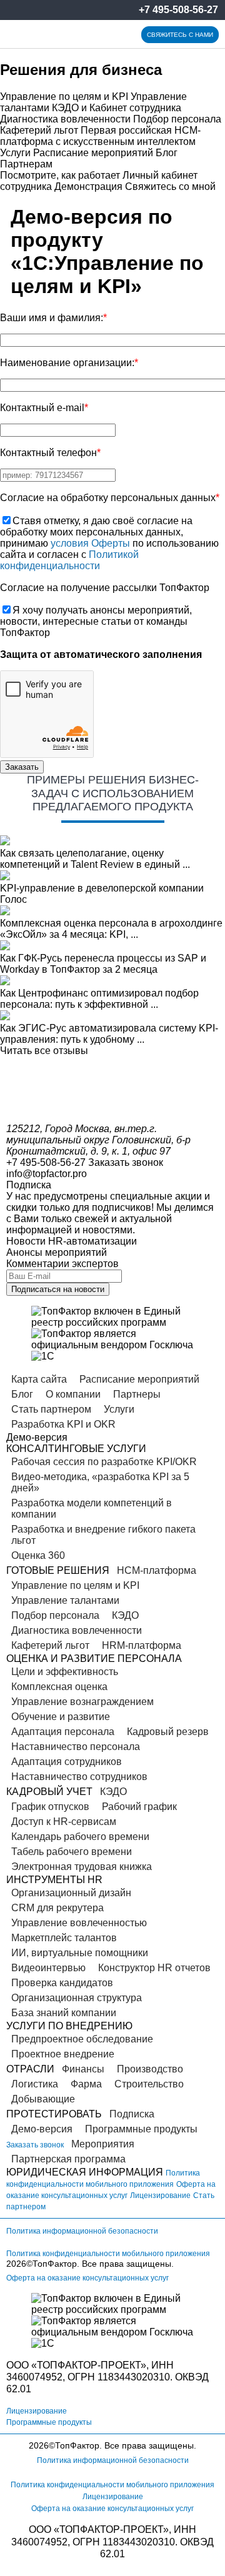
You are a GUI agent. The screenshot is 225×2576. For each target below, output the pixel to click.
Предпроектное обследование (82, 2039)
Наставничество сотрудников (79, 1777)
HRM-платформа (142, 1645)
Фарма (86, 2084)
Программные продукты (141, 2129)
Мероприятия (103, 2144)
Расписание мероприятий (93, 153)
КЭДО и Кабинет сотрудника (117, 108)
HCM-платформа (157, 1570)
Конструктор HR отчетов (154, 1968)
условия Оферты (90, 543)
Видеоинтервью (48, 1968)
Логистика (35, 2084)
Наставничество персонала (76, 1747)
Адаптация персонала (63, 1732)
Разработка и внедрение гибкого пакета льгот (103, 1535)
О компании (73, 1394)
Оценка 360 (38, 1555)
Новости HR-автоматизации (72, 1241)
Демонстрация (88, 186)
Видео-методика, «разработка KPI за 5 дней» (100, 1482)
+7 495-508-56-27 (178, 10)
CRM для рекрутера (57, 1908)
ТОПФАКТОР (67, 2365)
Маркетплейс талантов (64, 1938)
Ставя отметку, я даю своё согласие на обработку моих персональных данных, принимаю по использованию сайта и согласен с (109, 543)
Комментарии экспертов (62, 1264)
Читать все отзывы (44, 1051)
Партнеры (137, 1394)
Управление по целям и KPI (64, 97)
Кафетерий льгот (39, 130)
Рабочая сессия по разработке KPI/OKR (104, 1462)
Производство (150, 2069)
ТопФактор (55, 2264)
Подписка (132, 2114)
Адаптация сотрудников (67, 1762)
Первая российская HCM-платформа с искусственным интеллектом (100, 136)
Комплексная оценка (59, 1687)
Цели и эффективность (65, 1672)
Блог (167, 153)
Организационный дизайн (71, 1893)
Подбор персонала (177, 119)
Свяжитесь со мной (170, 186)
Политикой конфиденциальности (69, 560)
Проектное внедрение (63, 2054)
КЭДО (125, 1615)
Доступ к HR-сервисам (64, 1822)
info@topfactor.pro (47, 1174)
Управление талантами (65, 1600)
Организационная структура (77, 1998)
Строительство (149, 2084)
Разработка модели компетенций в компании (92, 1509)
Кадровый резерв (168, 1732)
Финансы (83, 2069)
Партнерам (26, 164)
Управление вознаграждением (82, 1702)
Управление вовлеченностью (79, 1923)
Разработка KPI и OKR (63, 1424)
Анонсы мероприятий (57, 1252)
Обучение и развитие (61, 1717)
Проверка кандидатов (62, 1983)
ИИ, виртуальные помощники (80, 1953)
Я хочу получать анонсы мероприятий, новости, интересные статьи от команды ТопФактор (96, 621)
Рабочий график (139, 1807)
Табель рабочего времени (72, 1852)
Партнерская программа (68, 2159)
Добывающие (43, 2099)
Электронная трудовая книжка (82, 1867)
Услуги (15, 153)
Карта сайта (39, 1379)
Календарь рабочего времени (80, 1837)
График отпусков (50, 1807)
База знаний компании (64, 2013)
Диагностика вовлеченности (65, 119)
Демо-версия (42, 2129)
